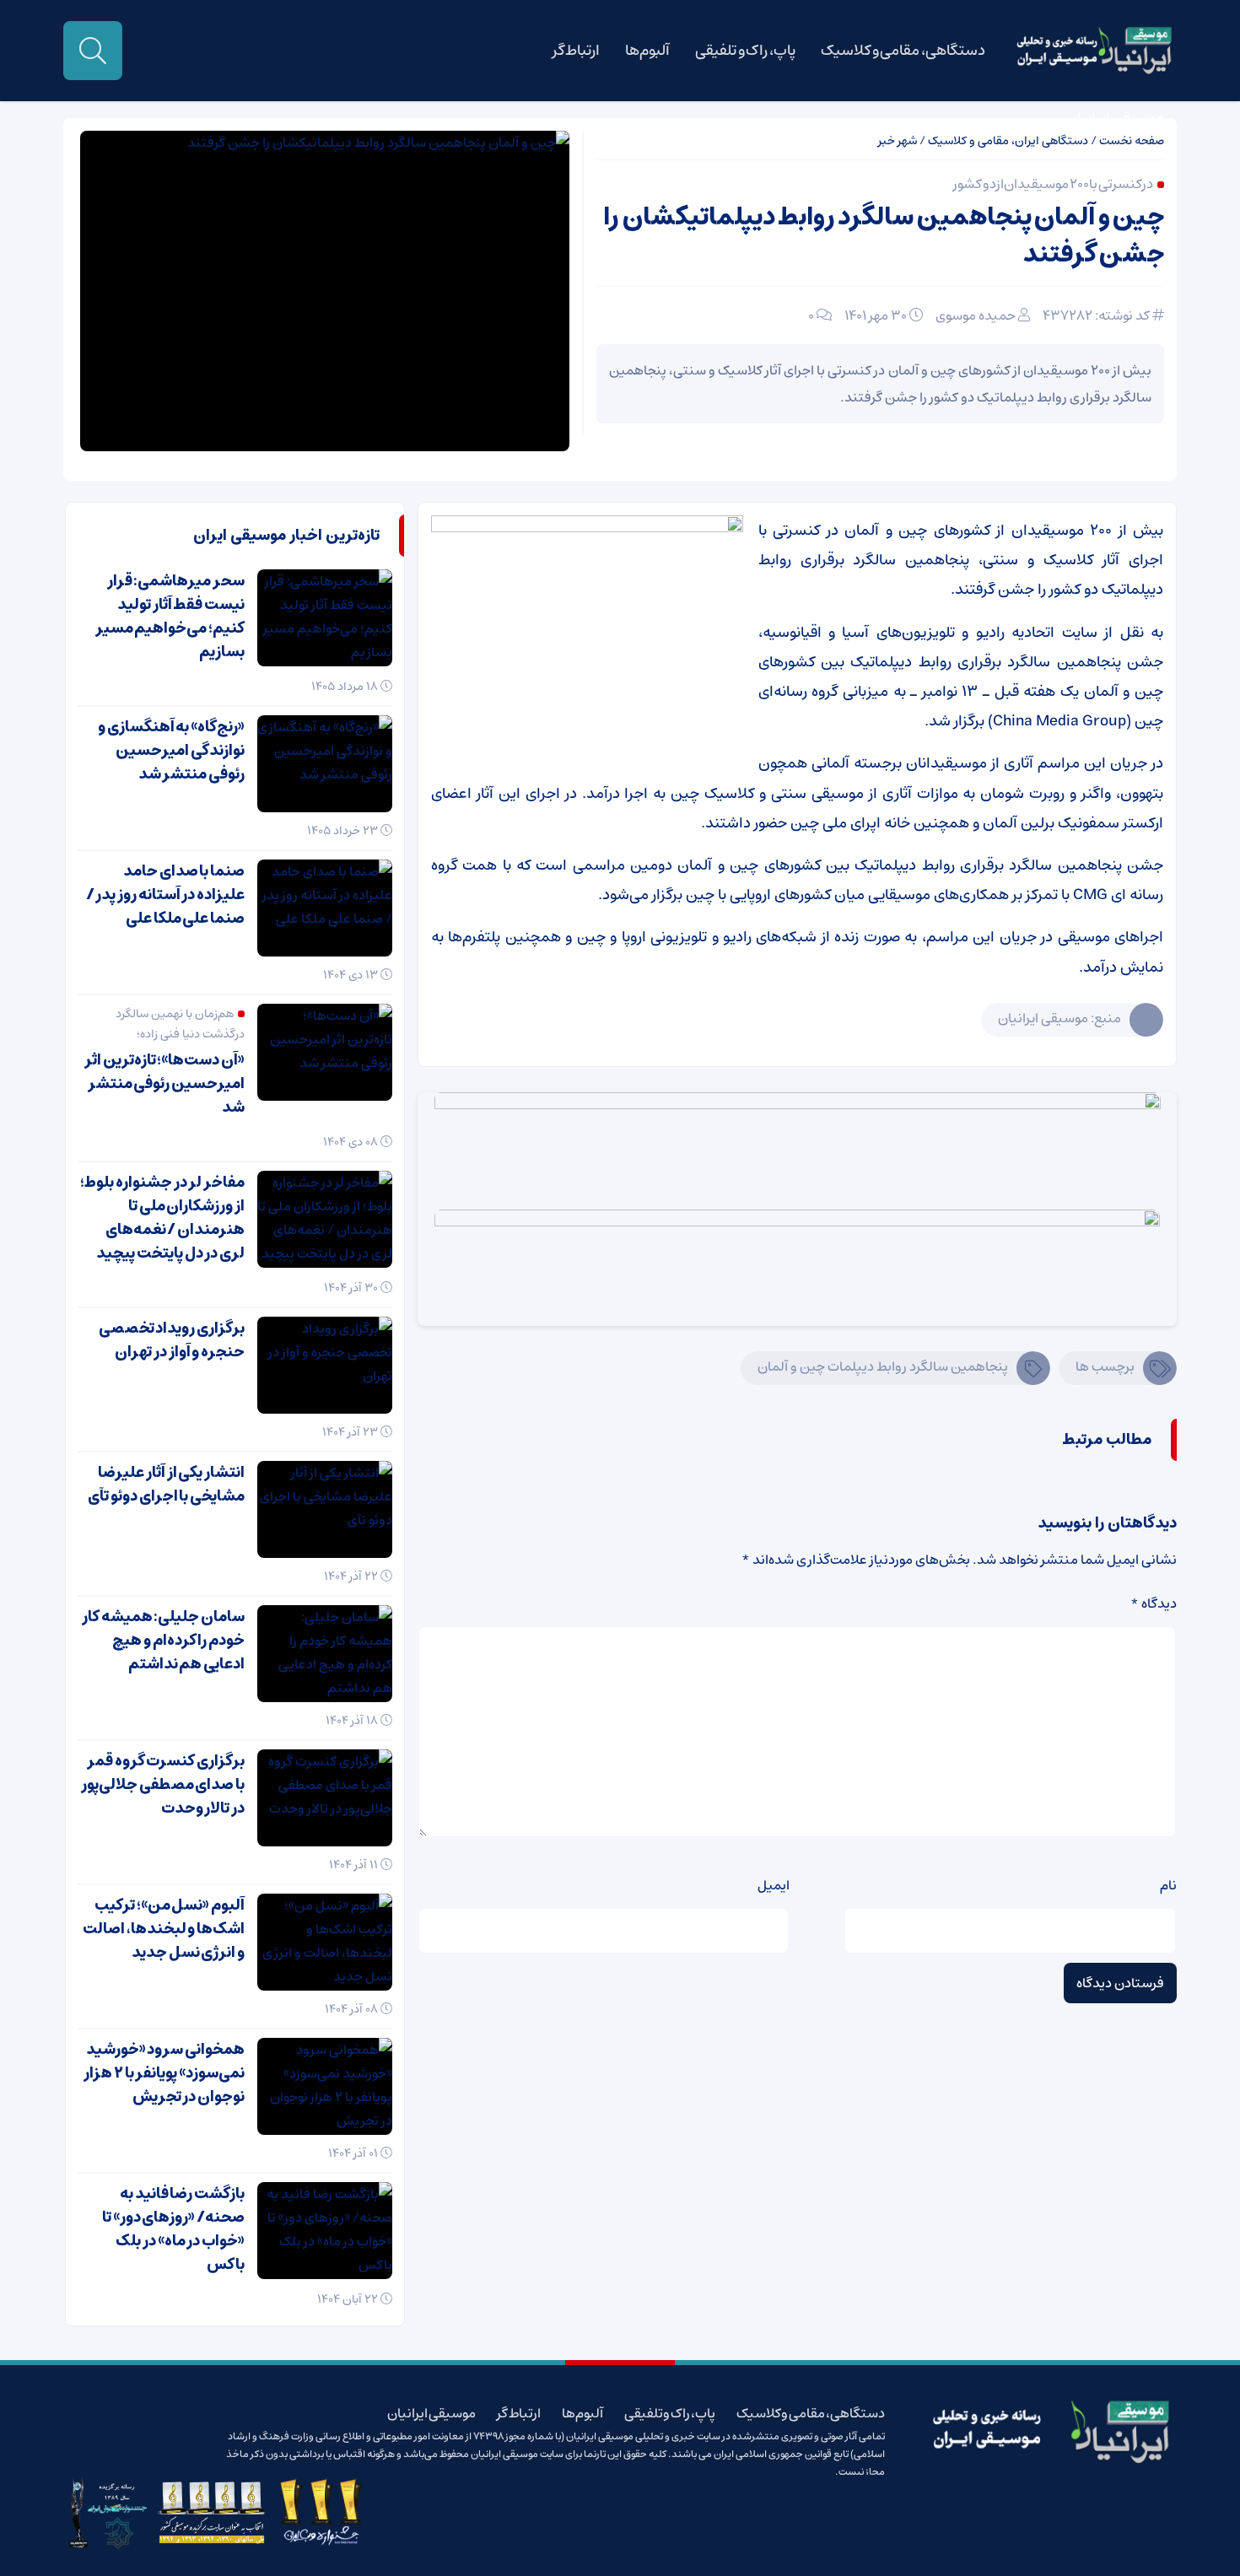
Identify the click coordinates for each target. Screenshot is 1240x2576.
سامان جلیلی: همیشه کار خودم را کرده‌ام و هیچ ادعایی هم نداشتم (163, 1641)
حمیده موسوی (976, 315)
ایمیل (774, 1885)
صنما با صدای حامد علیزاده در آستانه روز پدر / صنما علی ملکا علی (165, 895)
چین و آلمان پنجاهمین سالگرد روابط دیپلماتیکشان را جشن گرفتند (884, 236)
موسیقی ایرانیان (1115, 118)
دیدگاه (1154, 1603)
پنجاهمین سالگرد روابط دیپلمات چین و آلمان (883, 1366)
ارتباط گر (577, 51)
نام (1168, 1885)
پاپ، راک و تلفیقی (745, 51)
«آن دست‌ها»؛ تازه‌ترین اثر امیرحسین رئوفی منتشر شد (164, 1084)
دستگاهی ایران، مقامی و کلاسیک (1008, 141)
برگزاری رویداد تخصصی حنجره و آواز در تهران (172, 1340)
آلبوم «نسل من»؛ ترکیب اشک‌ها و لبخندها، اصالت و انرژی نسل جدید (164, 1929)
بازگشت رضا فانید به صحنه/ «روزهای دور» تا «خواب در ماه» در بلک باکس (173, 2229)
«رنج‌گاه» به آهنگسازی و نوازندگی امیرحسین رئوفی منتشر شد (171, 751)
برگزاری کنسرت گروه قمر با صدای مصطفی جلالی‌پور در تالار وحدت (163, 1785)
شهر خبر (898, 141)
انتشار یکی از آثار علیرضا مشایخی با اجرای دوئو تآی (166, 1485)
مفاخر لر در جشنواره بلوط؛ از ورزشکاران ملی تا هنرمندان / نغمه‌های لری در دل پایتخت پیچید (162, 1218)
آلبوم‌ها (647, 51)
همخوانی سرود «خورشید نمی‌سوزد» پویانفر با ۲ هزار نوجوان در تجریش (164, 2073)
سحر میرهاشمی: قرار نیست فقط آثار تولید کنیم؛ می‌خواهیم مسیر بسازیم (170, 617)
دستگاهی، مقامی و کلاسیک (903, 51)
